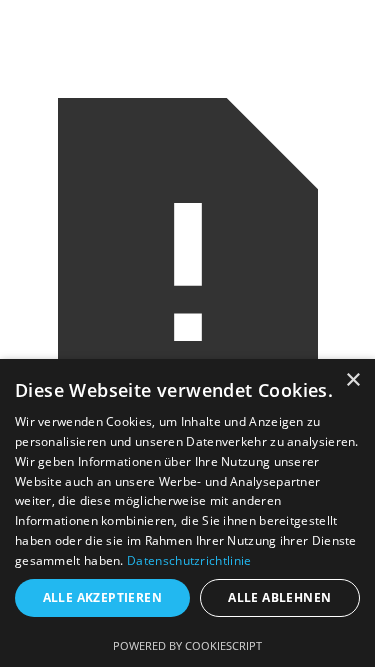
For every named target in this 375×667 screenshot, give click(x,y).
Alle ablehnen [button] (279, 597)
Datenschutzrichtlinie (189, 560)
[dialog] (187, 513)
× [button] (352, 380)
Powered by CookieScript (187, 645)
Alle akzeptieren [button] (102, 597)
